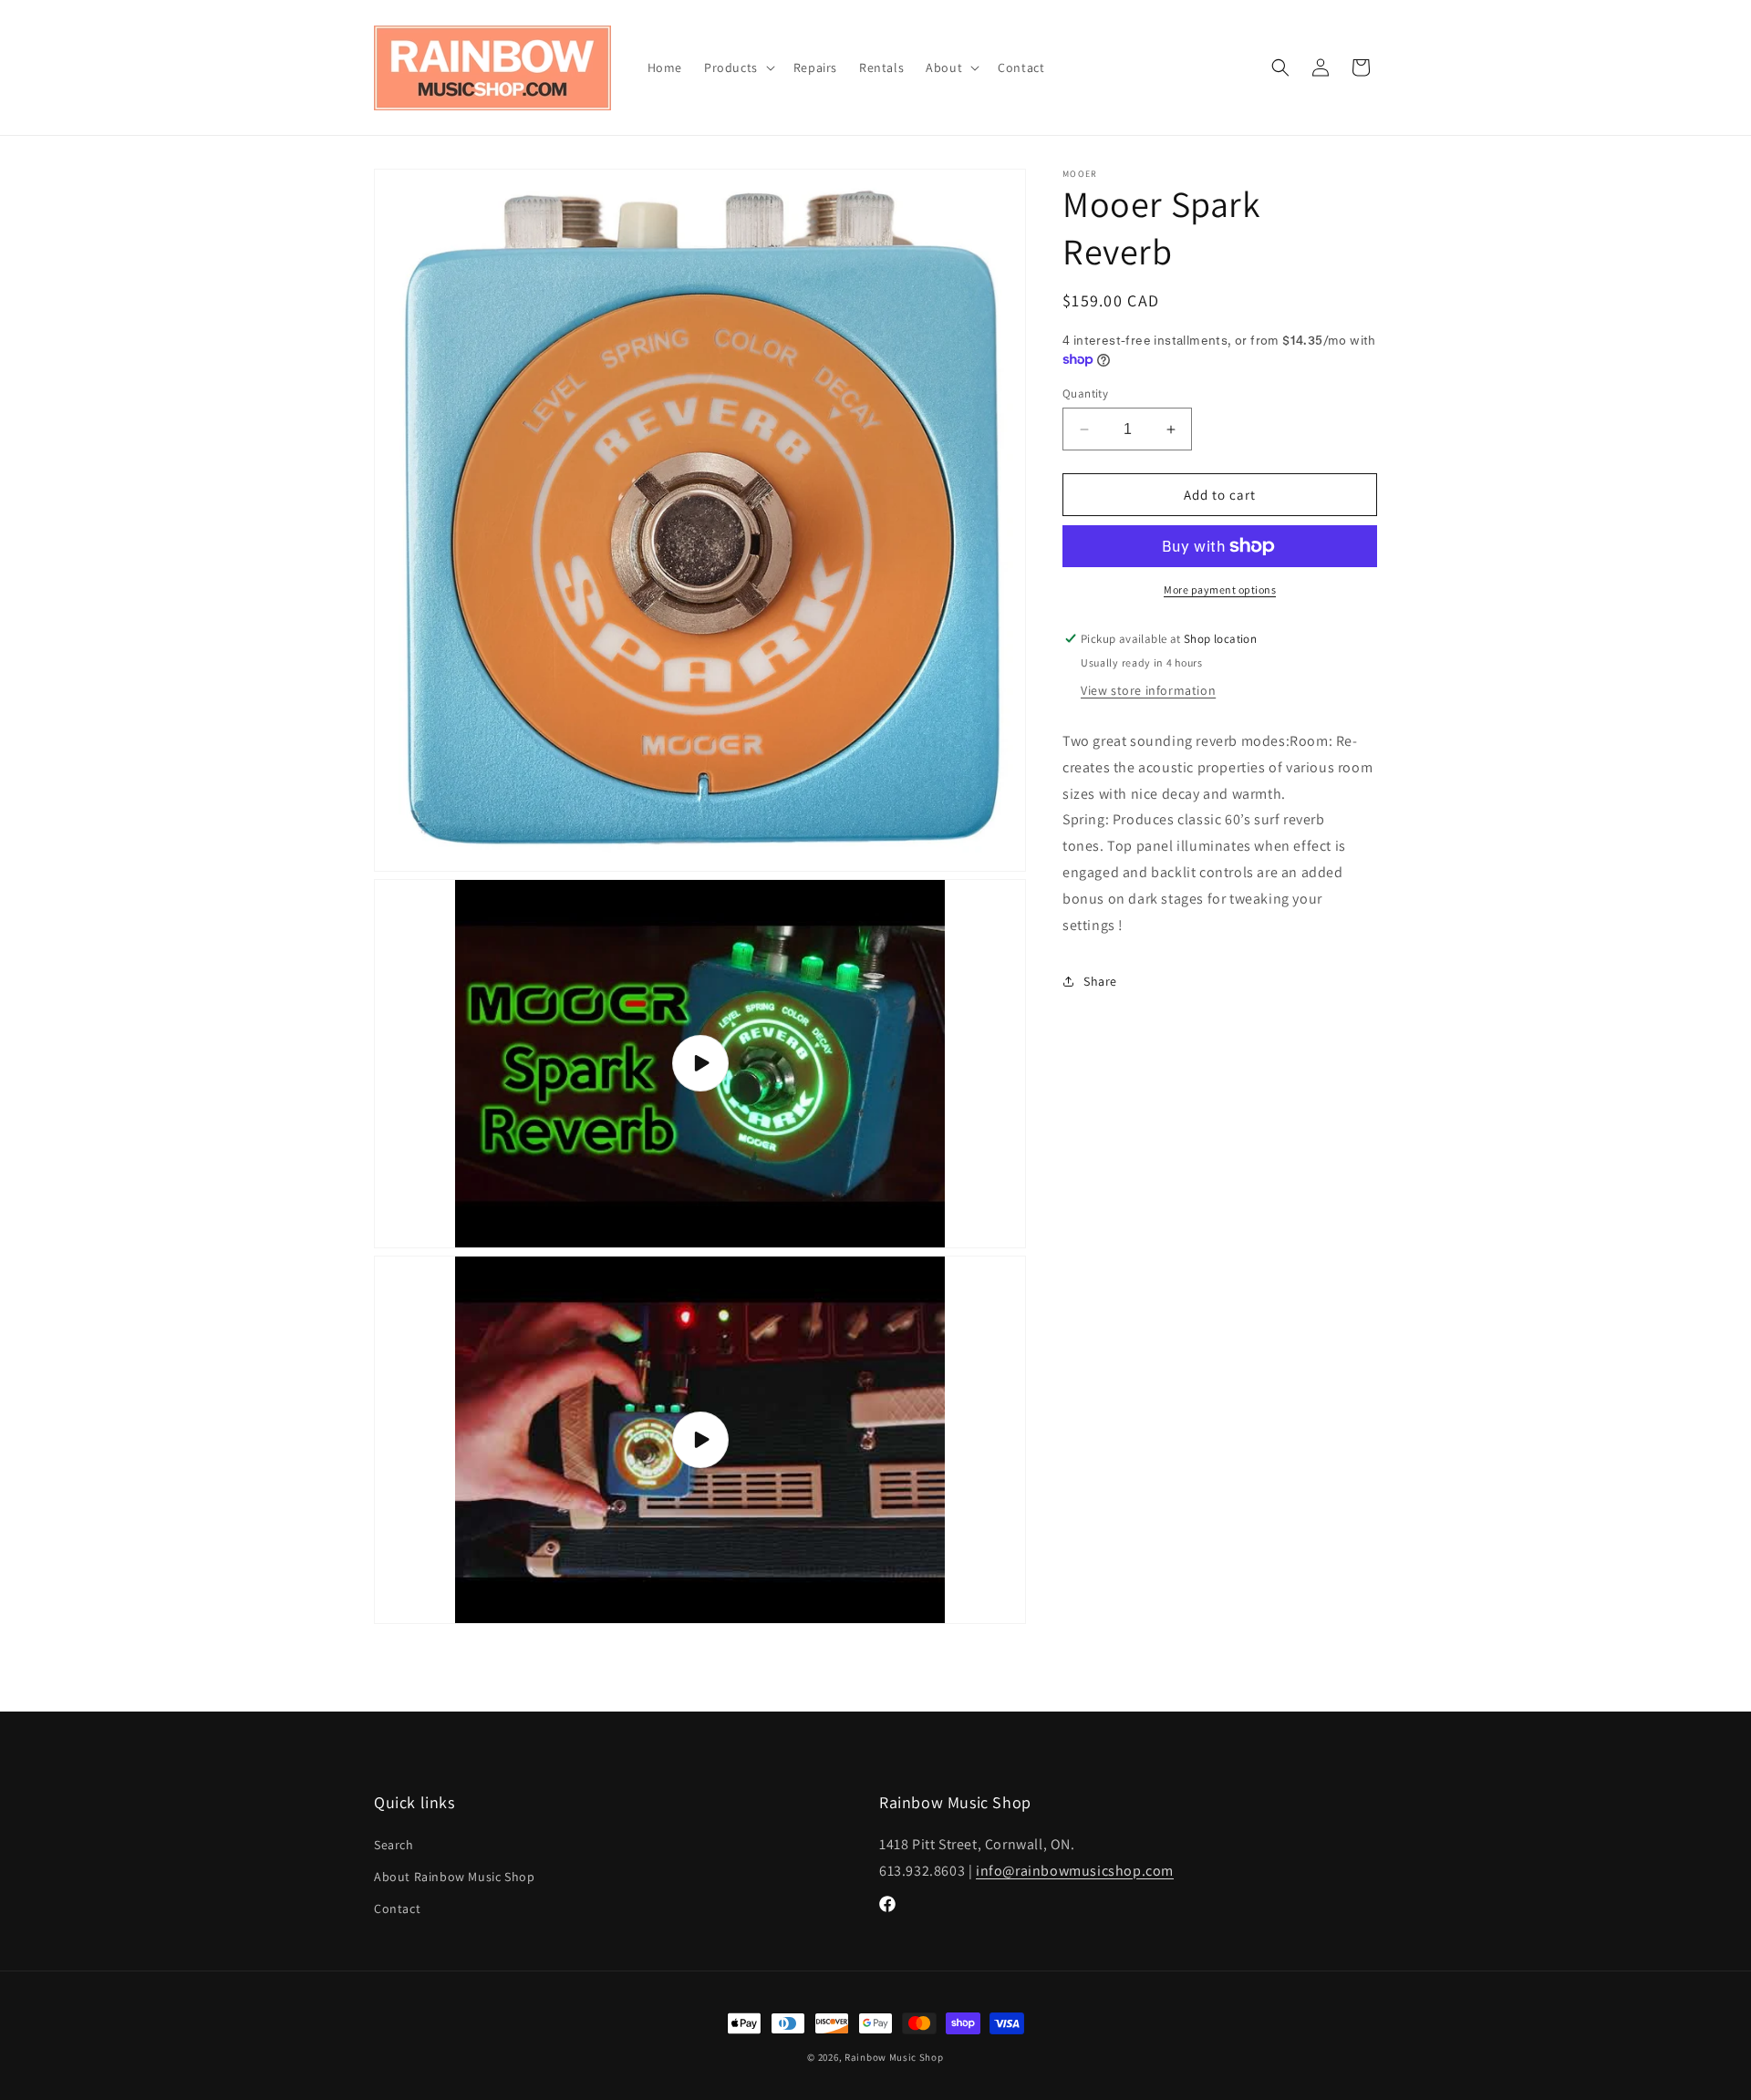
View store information (1148, 690)
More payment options (1220, 590)
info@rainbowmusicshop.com (1075, 1871)
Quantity (1085, 393)
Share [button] (1100, 981)
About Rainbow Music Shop (454, 1877)
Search (394, 1845)
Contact (397, 1909)
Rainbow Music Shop (894, 2057)
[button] (738, 67)
